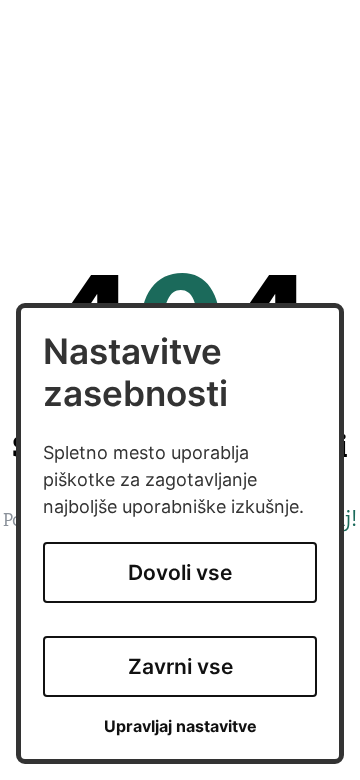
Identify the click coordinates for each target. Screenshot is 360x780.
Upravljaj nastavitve (180, 726)
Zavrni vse (180, 666)
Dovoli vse (180, 572)
